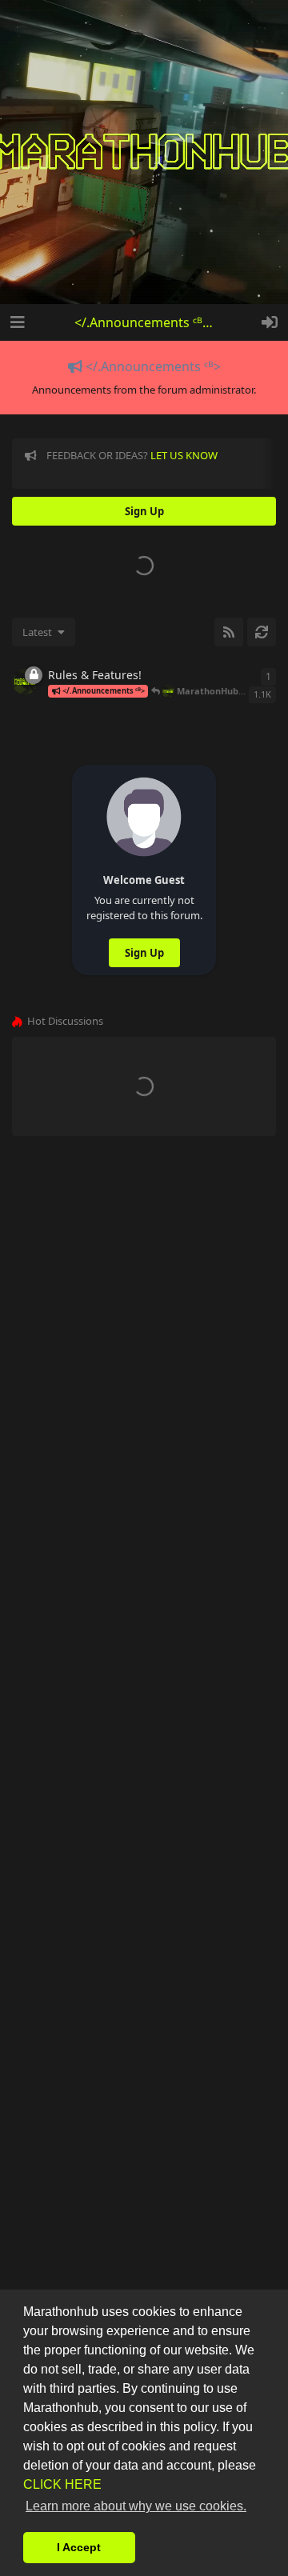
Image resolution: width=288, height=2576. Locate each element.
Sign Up (144, 953)
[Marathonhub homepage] (144, 152)
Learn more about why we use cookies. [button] (136, 2506)
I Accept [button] (79, 2547)
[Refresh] (262, 632)
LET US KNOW (184, 455)
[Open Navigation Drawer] (16, 322)
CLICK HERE (62, 2484)
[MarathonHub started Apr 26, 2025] (25, 682)
